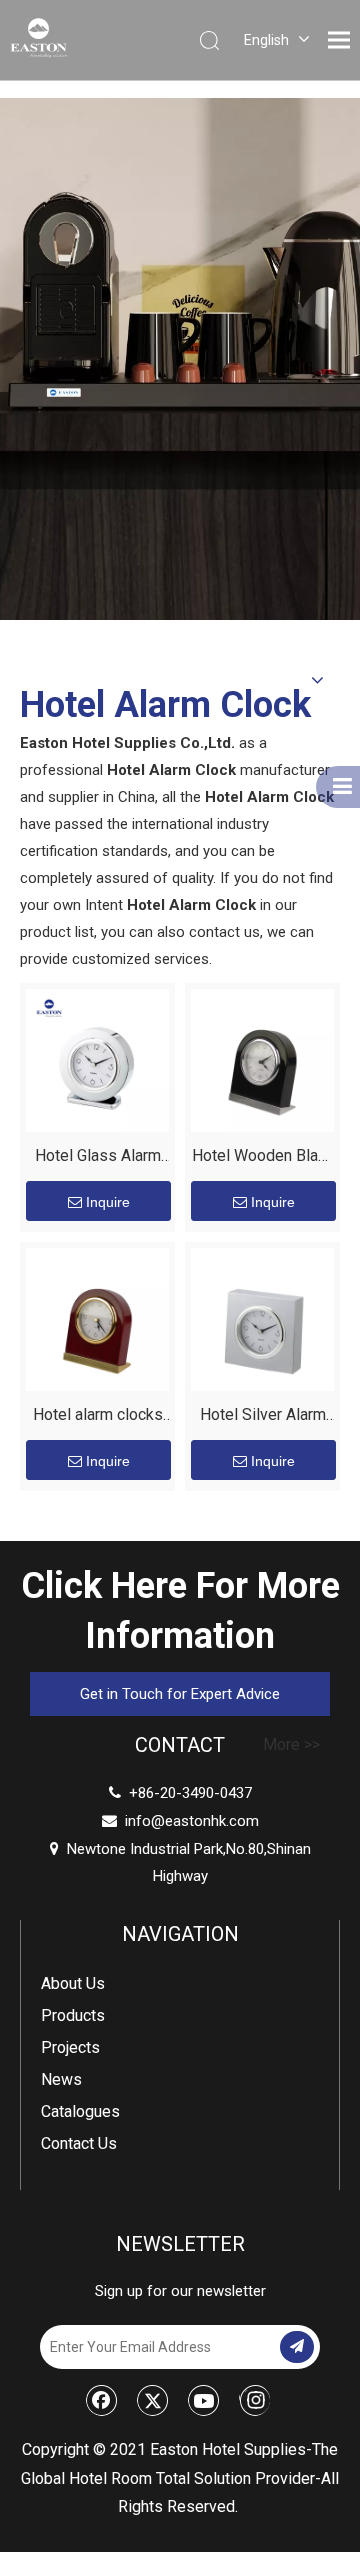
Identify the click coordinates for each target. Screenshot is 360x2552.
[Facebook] (102, 2400)
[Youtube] (204, 2400)
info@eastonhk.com (192, 1821)
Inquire (108, 1202)
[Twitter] (153, 2400)
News (61, 2079)
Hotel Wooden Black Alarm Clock (263, 1158)
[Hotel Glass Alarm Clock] (97, 1059)
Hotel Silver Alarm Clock (263, 1417)
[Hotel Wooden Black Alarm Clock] (262, 1059)
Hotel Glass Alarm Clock (98, 1158)
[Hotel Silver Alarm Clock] (262, 1318)
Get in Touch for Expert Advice (180, 1694)
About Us (73, 1983)
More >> (291, 1745)
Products (73, 2015)
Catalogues (80, 2111)
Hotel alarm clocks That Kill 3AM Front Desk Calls (97, 1417)
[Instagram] (254, 2400)
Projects (70, 2047)
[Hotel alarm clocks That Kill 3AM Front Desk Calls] (97, 1318)
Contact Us (79, 2143)
